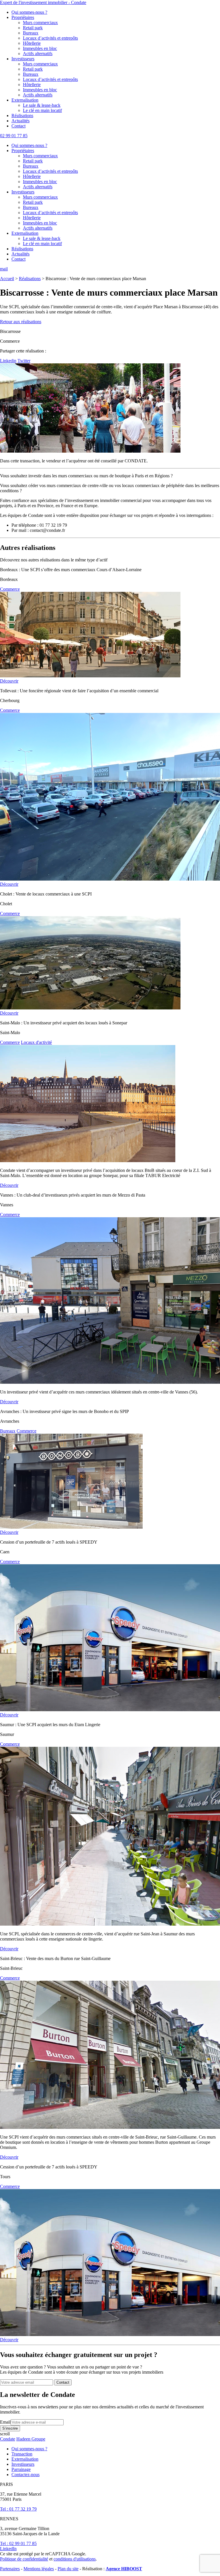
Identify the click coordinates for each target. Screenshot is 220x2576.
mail (4, 269)
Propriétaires (23, 17)
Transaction (22, 2454)
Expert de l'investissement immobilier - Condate (43, 2)
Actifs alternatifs (38, 54)
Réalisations (22, 116)
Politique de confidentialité (24, 2559)
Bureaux (31, 33)
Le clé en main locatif (42, 110)
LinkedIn (8, 2549)
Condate (8, 2439)
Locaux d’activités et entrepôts (50, 38)
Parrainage (21, 2469)
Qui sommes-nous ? (29, 12)
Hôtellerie (32, 43)
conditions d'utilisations (75, 2559)
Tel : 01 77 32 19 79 (18, 2509)
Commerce (10, 589)
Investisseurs (23, 59)
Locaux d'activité (36, 1042)
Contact (18, 126)
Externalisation (25, 100)
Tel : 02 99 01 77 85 (18, 2543)
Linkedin (8, 361)
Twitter (24, 361)
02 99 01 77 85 (14, 136)
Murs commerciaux (40, 23)
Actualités (20, 121)
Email (5, 2422)
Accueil (7, 279)
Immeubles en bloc (40, 48)
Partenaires (10, 2569)
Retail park (33, 28)
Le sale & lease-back (42, 105)
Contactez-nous (25, 2475)
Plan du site (68, 2569)
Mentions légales (39, 2569)
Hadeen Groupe (31, 2439)
